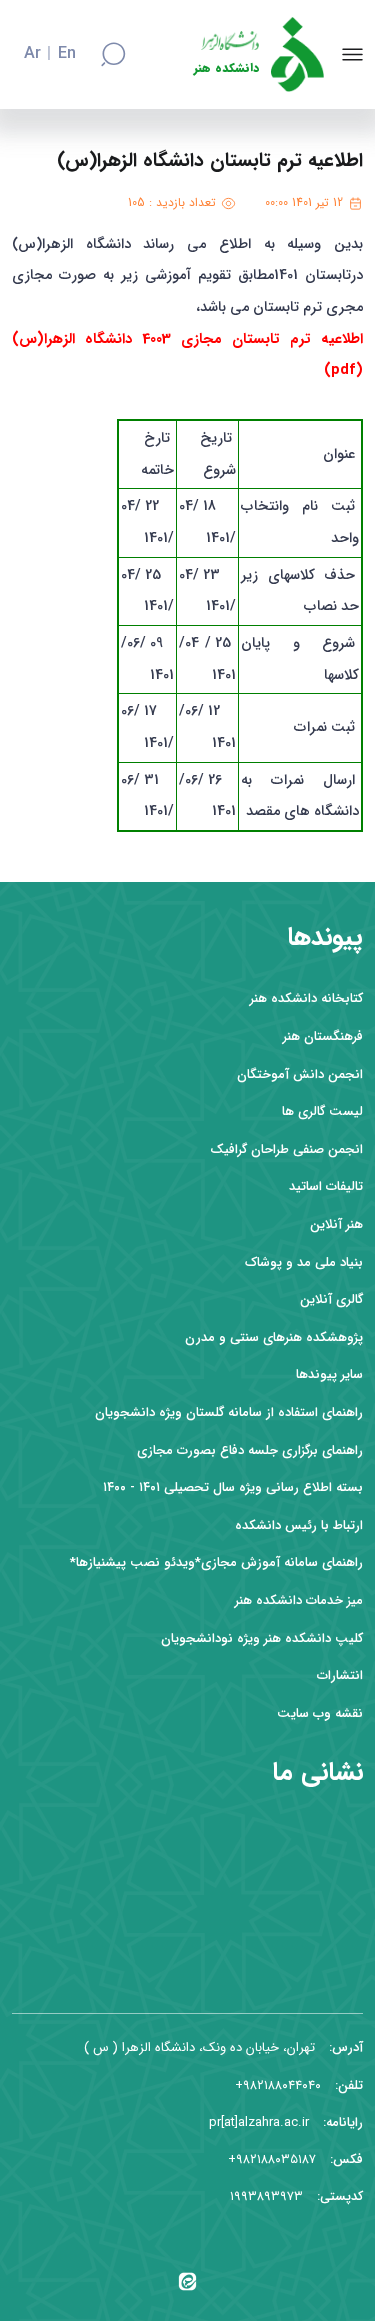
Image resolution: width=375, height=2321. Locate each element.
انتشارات (340, 1675)
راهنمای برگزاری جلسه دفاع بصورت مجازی (250, 1450)
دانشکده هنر (226, 68)
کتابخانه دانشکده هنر (306, 998)
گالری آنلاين (331, 1299)
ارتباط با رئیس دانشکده (299, 1525)
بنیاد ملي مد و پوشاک (304, 1262)
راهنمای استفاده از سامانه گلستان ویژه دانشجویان (229, 1412)
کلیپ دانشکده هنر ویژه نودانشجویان (262, 1638)
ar (32, 54)
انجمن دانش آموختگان (300, 1074)
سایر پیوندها (329, 1374)
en (67, 54)
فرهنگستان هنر (323, 1036)
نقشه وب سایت (320, 1713)
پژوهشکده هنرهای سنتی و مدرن (274, 1337)
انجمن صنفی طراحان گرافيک (286, 1149)
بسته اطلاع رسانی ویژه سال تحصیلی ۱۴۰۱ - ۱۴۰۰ (233, 1487)
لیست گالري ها (322, 1111)
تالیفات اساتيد (326, 1186)
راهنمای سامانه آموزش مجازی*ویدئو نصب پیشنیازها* (216, 1562)
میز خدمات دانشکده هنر (299, 1600)
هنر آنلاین (336, 1224)
